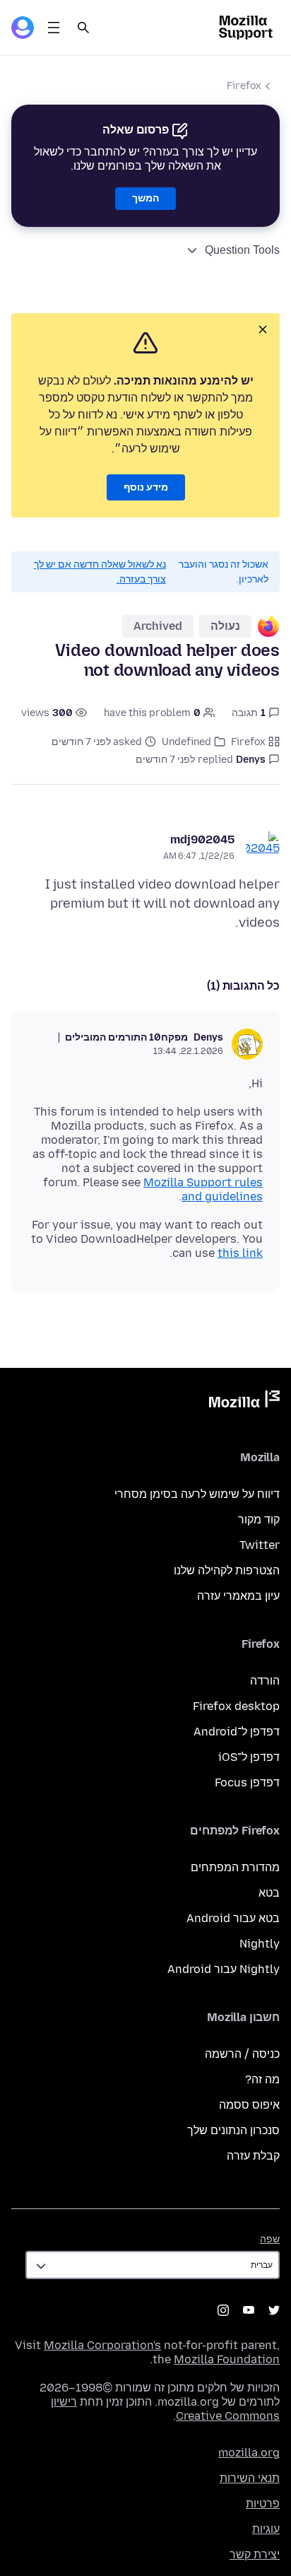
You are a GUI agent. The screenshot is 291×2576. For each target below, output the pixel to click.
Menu (54, 28)
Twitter (260, 1545)
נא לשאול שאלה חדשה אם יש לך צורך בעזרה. (100, 572)
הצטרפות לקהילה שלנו (227, 1570)
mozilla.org (249, 2453)
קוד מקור (259, 1520)
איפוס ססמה (249, 2105)
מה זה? (262, 2079)
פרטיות (263, 2504)
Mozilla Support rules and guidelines (203, 1189)
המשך (145, 198)
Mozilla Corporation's (102, 2345)
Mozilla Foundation (227, 2359)
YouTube (249, 2310)
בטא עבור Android (233, 1918)
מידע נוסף (146, 487)
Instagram (223, 2310)
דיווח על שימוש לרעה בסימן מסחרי (197, 1494)
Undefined (186, 742)
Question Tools (242, 250)
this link (240, 1253)
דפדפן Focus (247, 1782)
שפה (270, 2239)
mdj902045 (202, 839)
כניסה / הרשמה (242, 2054)
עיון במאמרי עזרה (238, 1596)
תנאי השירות (250, 2478)
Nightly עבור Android (224, 1969)
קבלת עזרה (253, 2156)
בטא (269, 1893)
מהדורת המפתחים (235, 1867)
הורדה (265, 1681)
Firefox (244, 86)
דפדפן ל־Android (237, 1732)
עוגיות (266, 2529)
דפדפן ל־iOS (249, 1757)
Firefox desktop (236, 1706)
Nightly (260, 1944)
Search (83, 28)
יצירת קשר (255, 2554)
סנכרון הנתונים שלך (233, 2130)
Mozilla (244, 1402)
